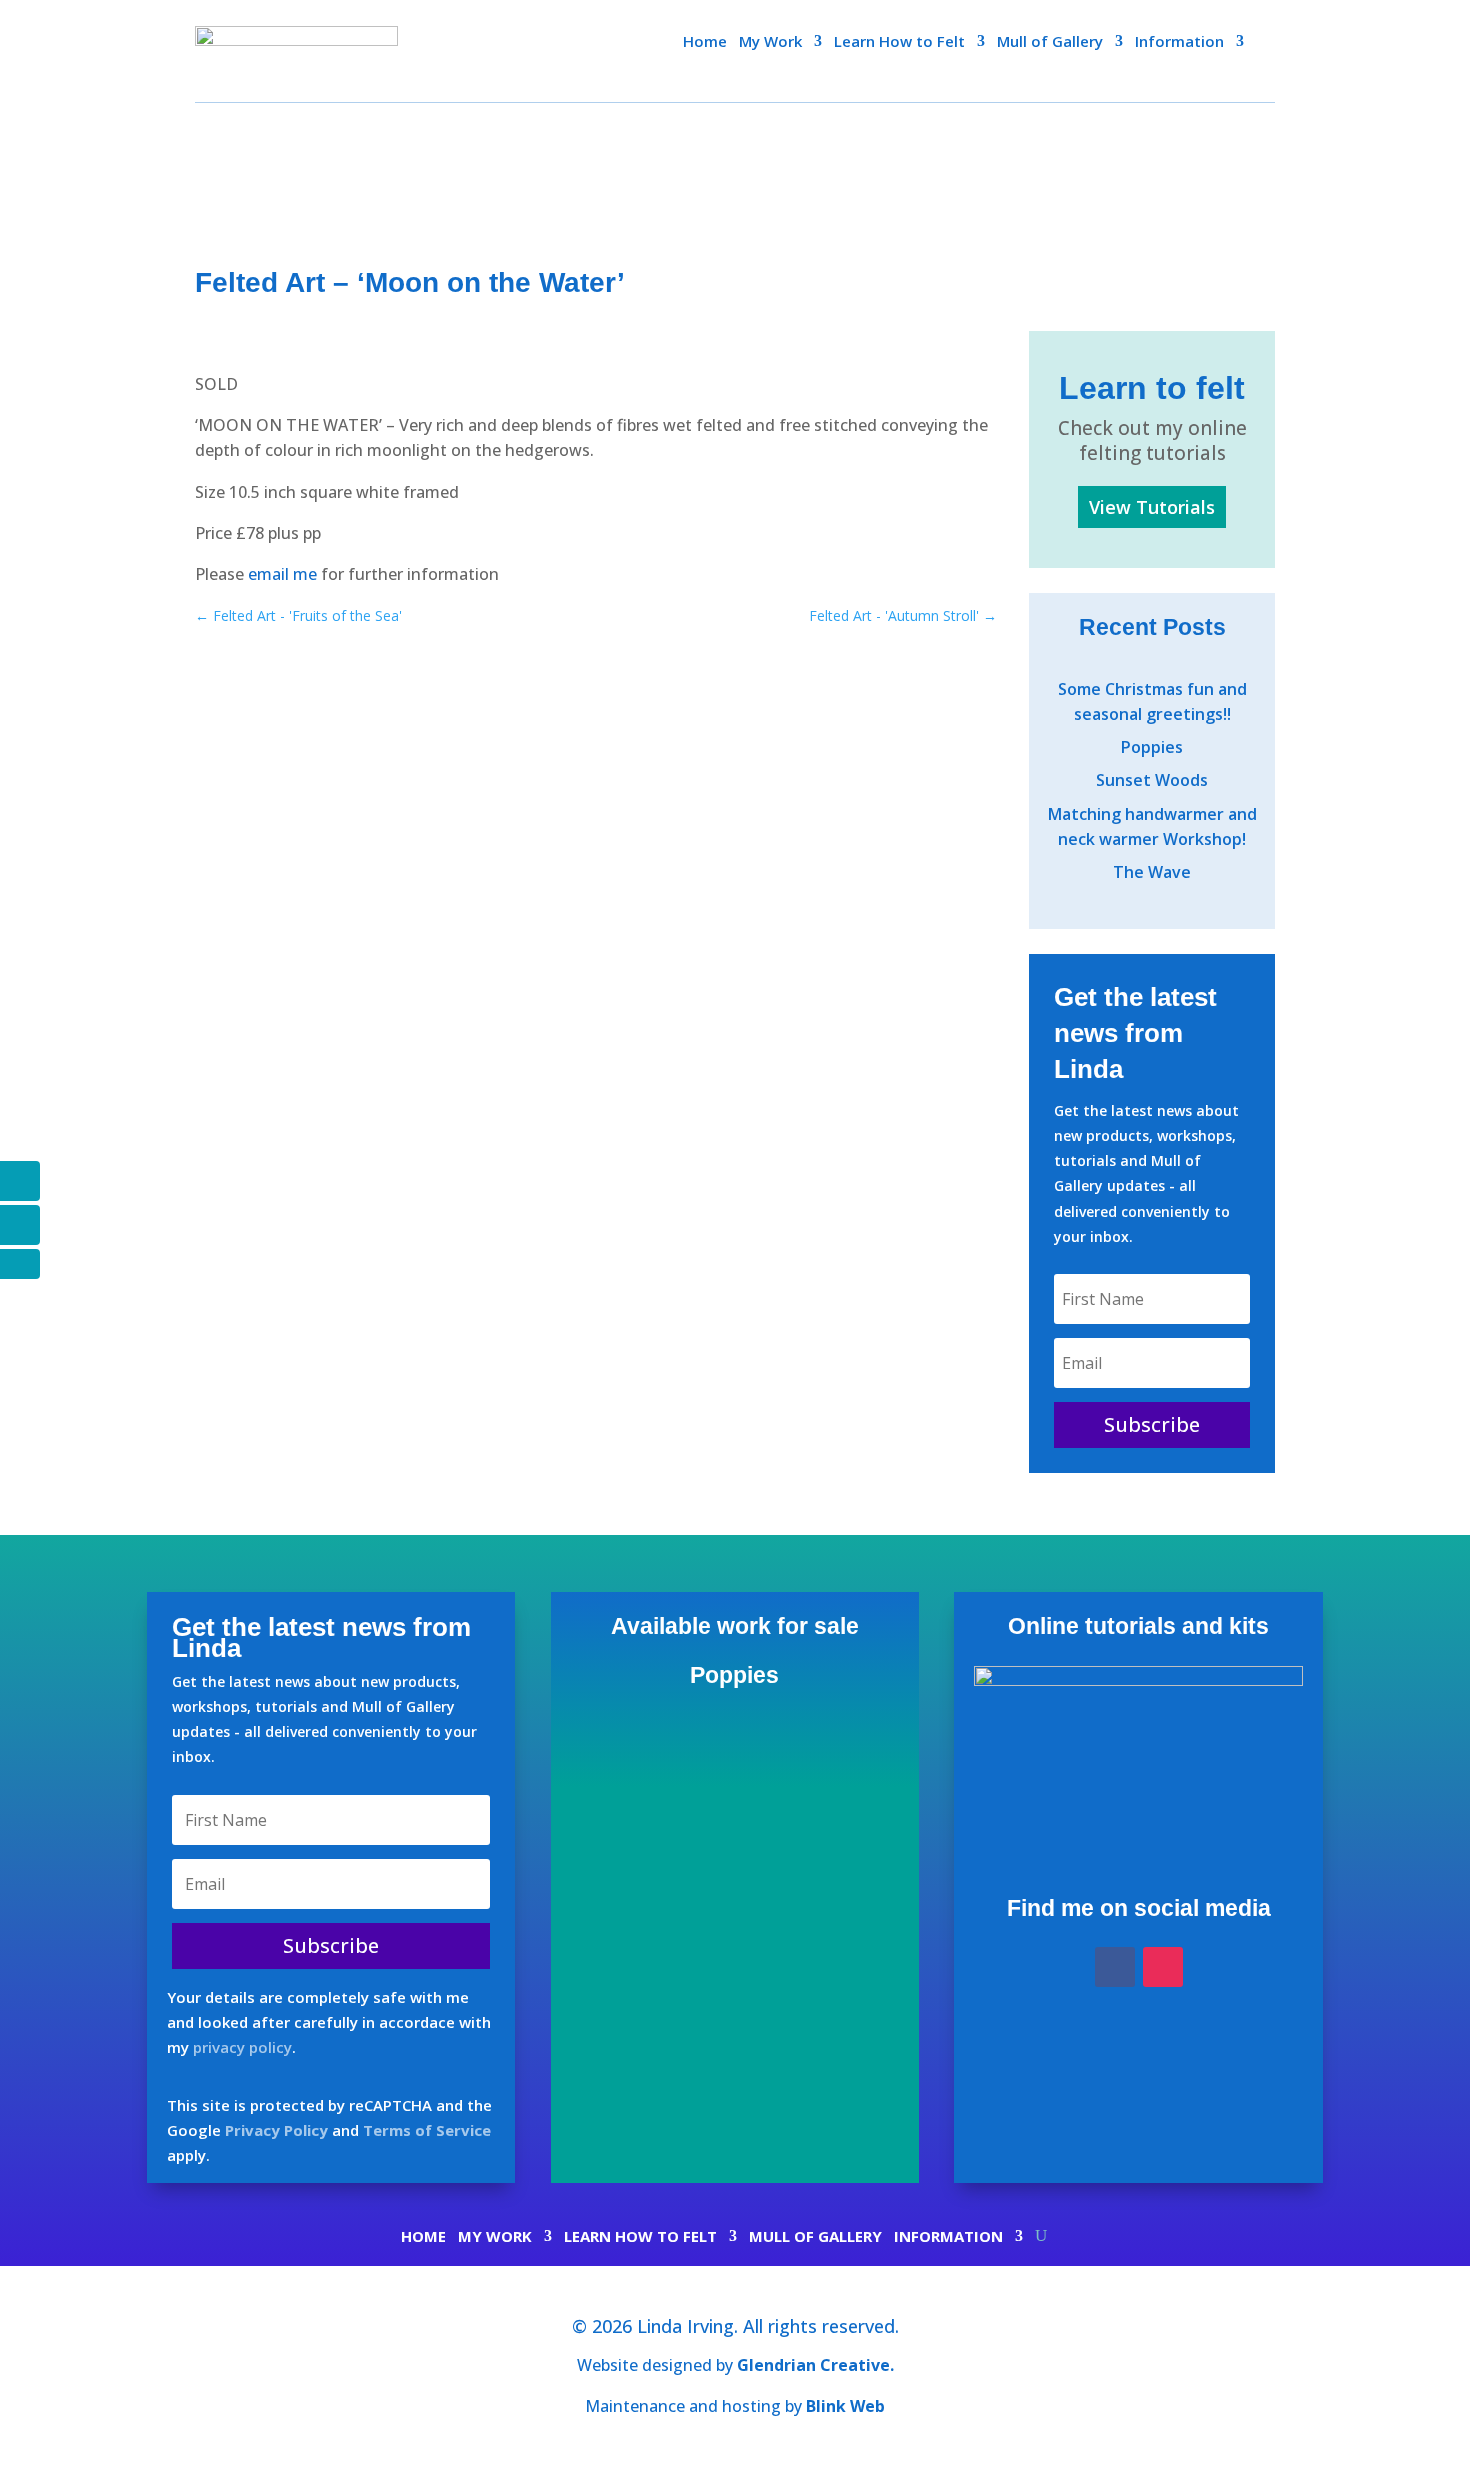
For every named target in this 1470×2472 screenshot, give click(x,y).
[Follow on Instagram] (1163, 1967)
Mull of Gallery (1050, 42)
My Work (770, 42)
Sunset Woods (1152, 780)
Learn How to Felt (899, 42)
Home (705, 42)
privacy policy (242, 2047)
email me (280, 574)
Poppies (1152, 747)
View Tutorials (1152, 507)
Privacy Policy (276, 2130)
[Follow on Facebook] (1115, 1967)
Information (1179, 42)
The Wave (1152, 872)
